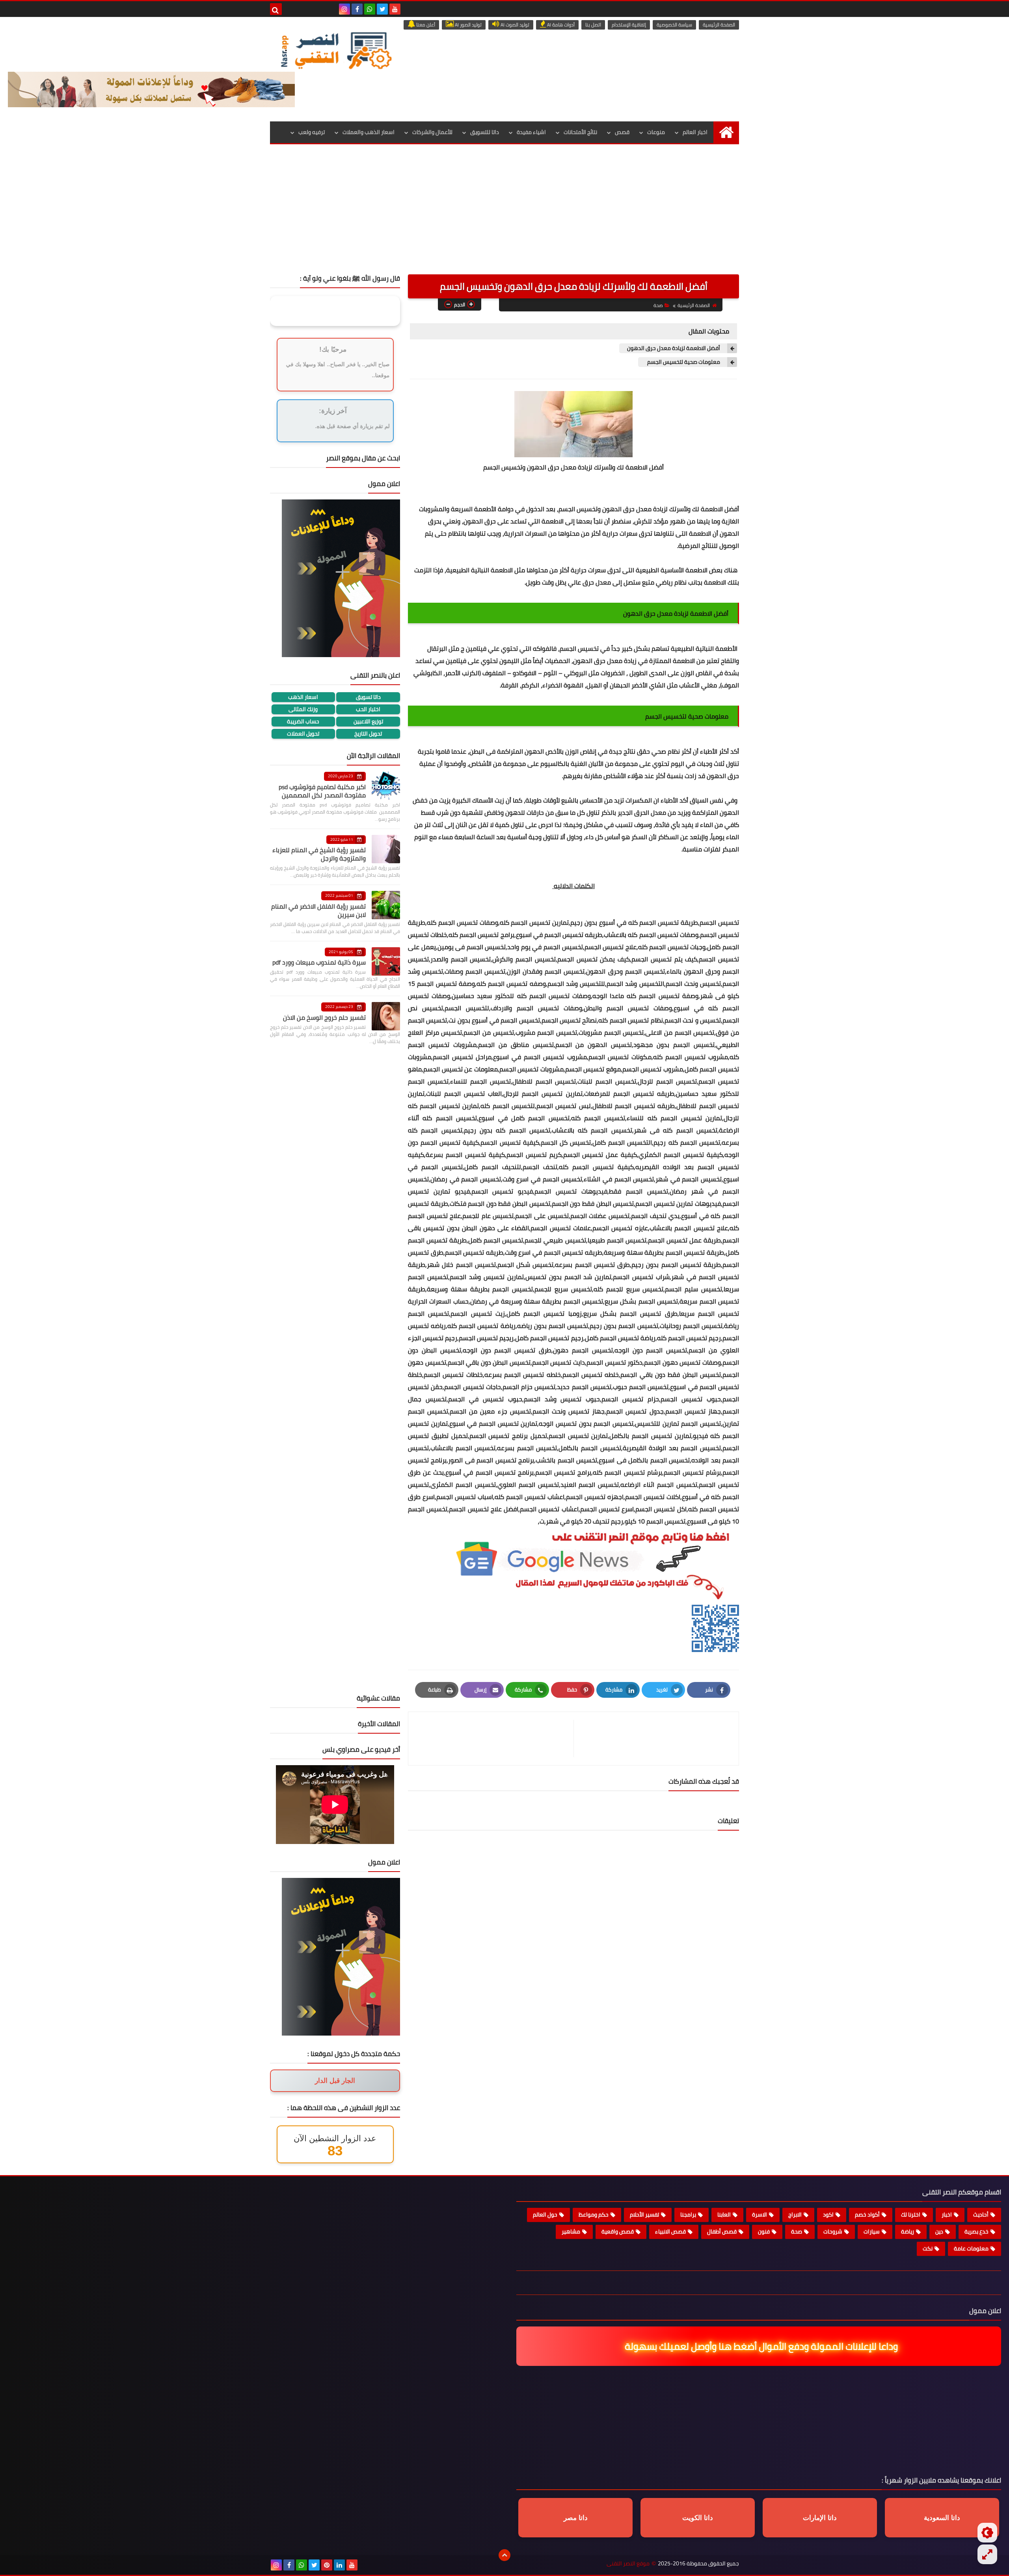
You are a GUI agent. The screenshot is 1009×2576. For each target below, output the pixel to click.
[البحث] (276, 9)
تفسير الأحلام (644, 2215)
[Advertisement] (504, 215)
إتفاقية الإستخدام (629, 25)
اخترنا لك (911, 2215)
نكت (928, 2248)
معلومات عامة (971, 2248)
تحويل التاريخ (368, 734)
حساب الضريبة (303, 722)
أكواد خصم (867, 2215)
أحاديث (981, 2215)
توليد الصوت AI (514, 25)
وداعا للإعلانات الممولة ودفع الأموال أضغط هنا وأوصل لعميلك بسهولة (755, 2346)
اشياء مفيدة (531, 132)
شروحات (833, 2231)
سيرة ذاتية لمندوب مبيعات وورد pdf (319, 962)
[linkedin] (339, 2565)
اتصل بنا (593, 25)
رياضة (908, 2231)
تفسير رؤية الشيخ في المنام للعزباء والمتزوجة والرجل (319, 854)
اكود (828, 2215)
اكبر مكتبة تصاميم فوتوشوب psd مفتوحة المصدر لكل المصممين (322, 791)
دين (939, 2231)
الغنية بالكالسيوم (564, 764)
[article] (495, 1739)
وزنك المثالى (303, 709)
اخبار (947, 2215)
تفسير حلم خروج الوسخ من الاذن (324, 1017)
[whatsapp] (370, 9)
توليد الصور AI (468, 25)
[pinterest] (327, 2565)
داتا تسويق (368, 697)
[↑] (504, 2555)
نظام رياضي (672, 582)
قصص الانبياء (670, 2231)
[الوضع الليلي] (987, 2533)
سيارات (872, 2231)
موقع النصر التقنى (628, 2564)
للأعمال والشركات (432, 132)
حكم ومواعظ (594, 2215)
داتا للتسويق (485, 132)
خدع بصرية (976, 2231)
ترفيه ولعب (312, 132)
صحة (658, 305)
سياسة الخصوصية (674, 25)
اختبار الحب (368, 709)
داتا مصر (576, 2518)
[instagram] (344, 9)
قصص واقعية (618, 2231)
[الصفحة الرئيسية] (726, 132)
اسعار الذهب (303, 697)
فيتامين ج (474, 648)
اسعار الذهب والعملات (369, 132)
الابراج (795, 2215)
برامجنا (688, 2215)
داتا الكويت (698, 2518)
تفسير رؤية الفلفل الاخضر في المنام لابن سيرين (318, 910)
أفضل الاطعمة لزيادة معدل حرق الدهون (674, 348)
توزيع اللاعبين (368, 722)
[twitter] (382, 9)
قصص (622, 132)
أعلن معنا (425, 25)
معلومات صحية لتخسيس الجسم (684, 362)
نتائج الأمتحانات (580, 132)
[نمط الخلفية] (987, 2554)
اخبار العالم (695, 132)
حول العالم (545, 2215)
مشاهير (571, 2231)
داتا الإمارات (820, 2518)
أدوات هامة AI (560, 25)
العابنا (724, 2215)
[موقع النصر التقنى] (336, 50)
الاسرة (760, 2215)
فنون (764, 2231)
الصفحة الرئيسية (719, 25)
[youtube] (395, 9)
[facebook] (357, 9)
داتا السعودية (942, 2518)
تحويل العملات (303, 734)
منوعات (656, 132)
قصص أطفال (722, 2231)
